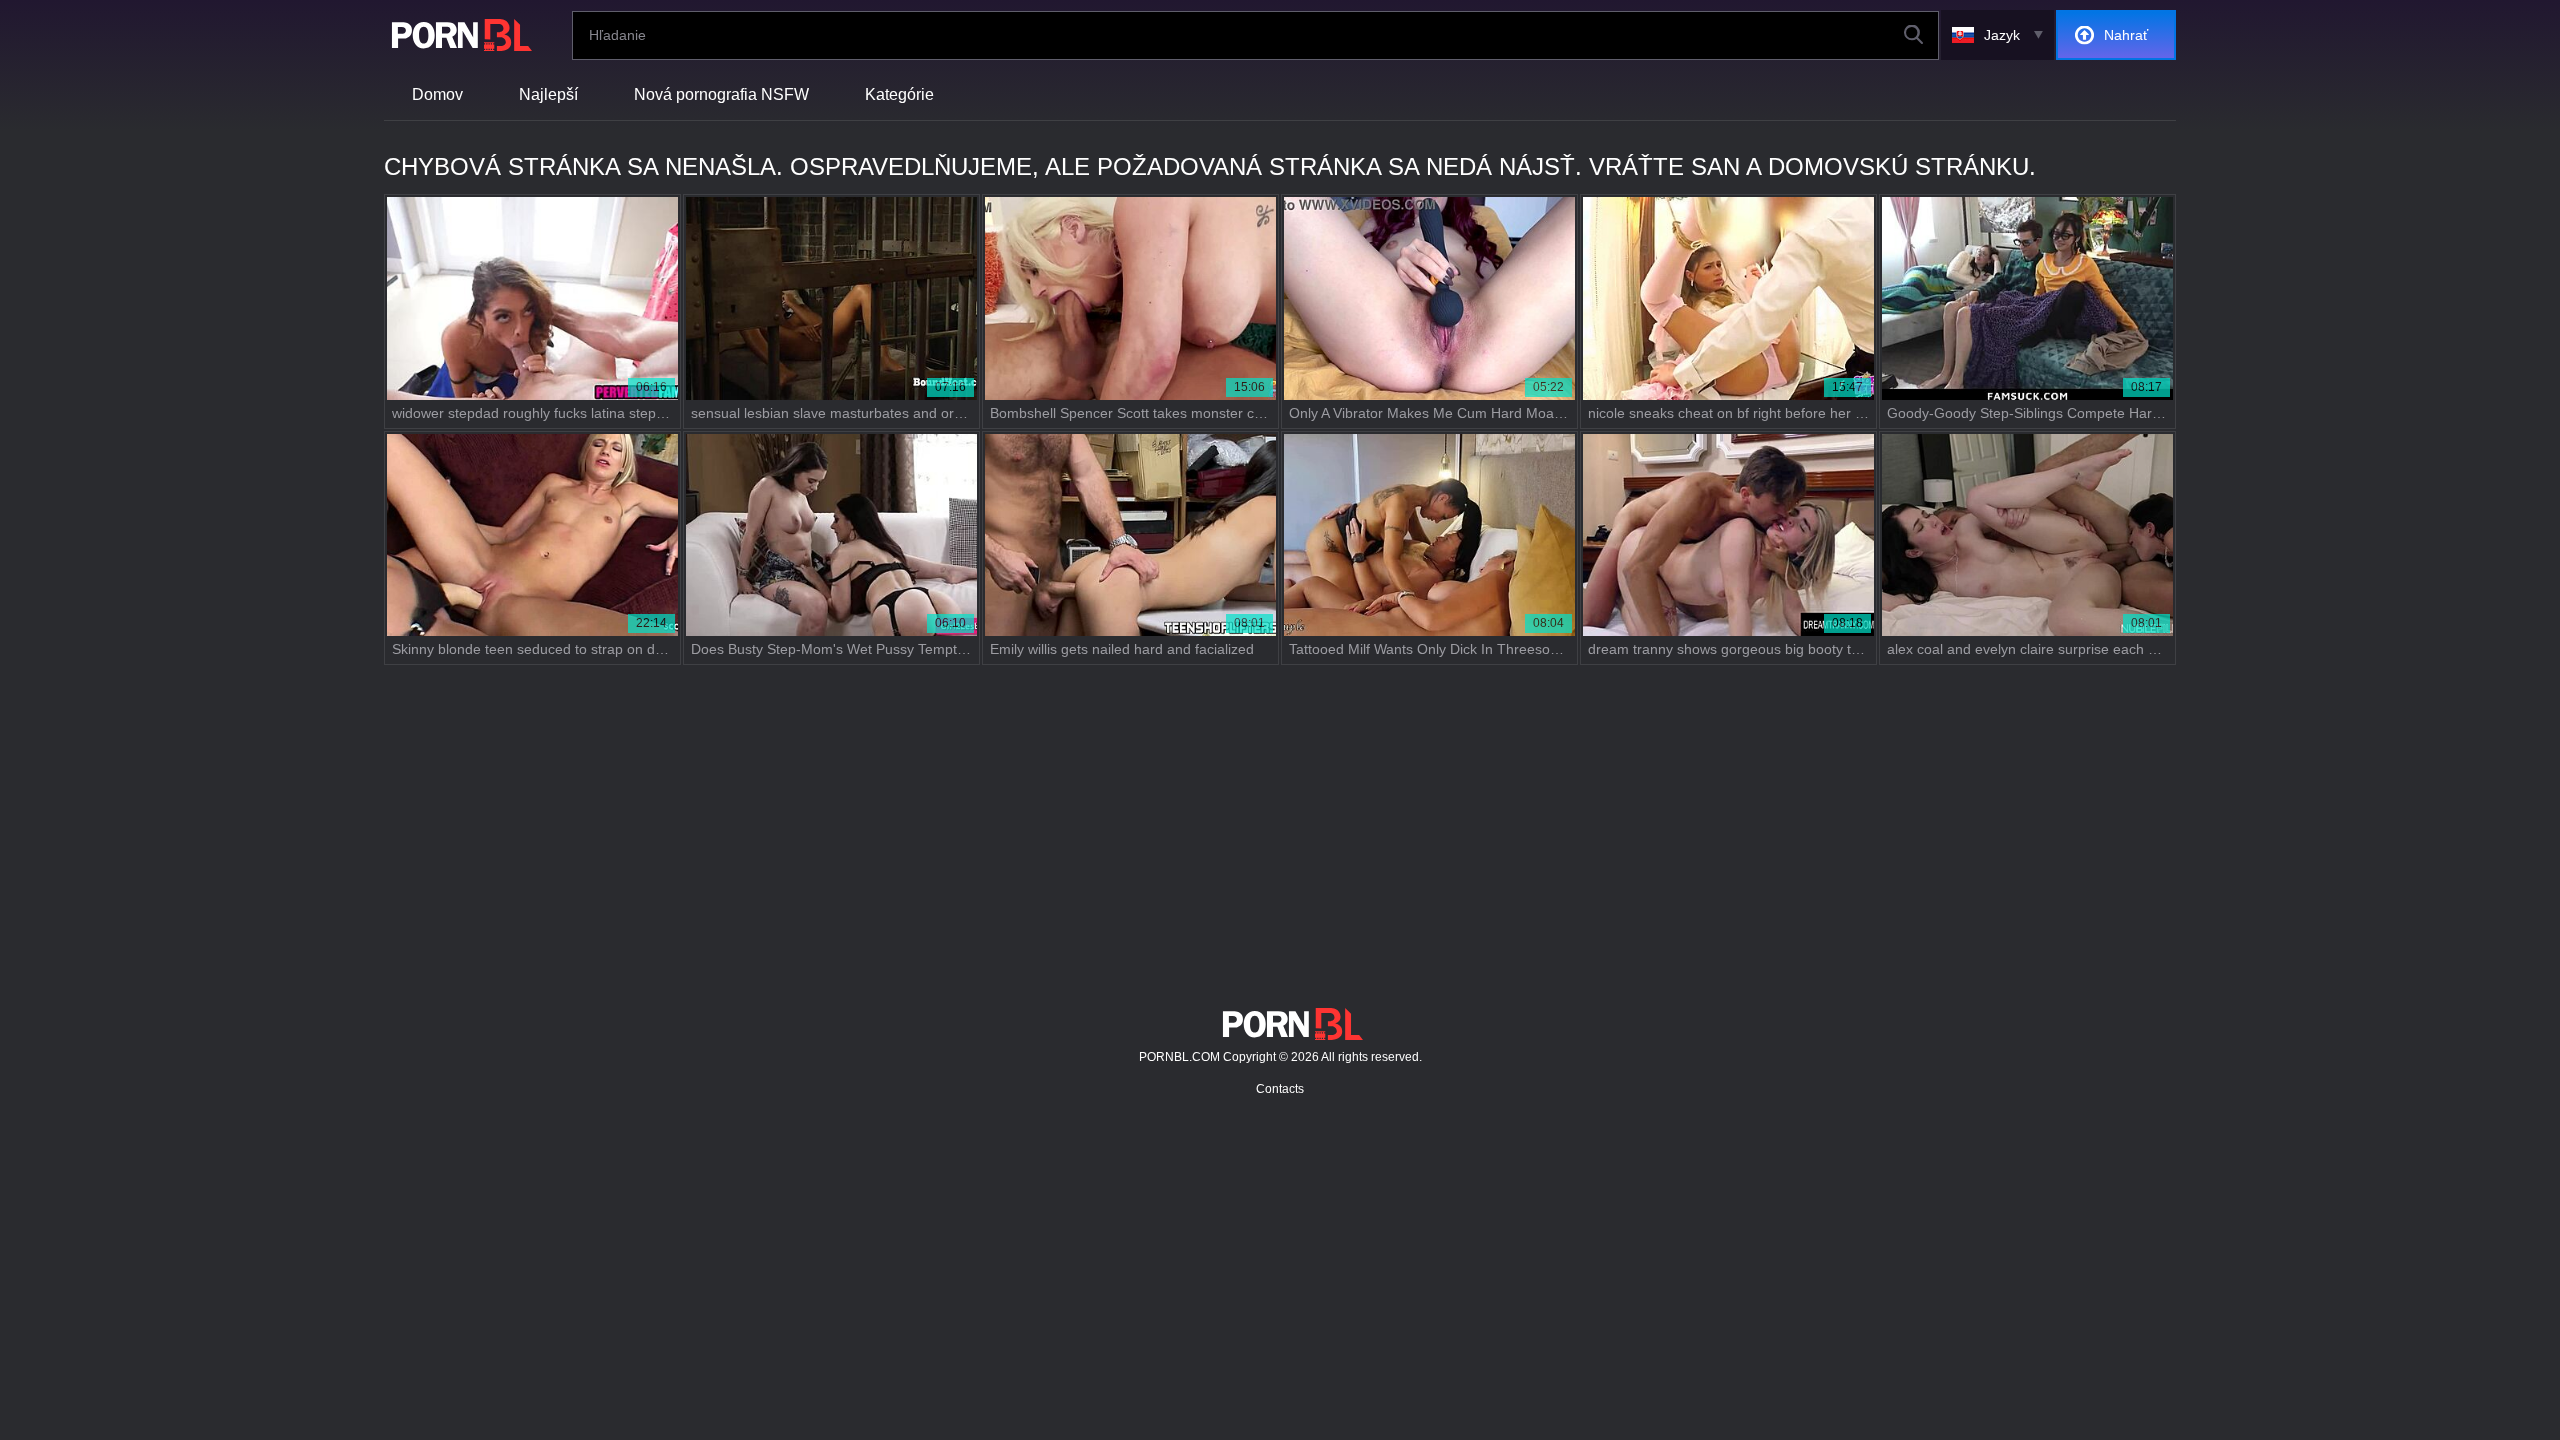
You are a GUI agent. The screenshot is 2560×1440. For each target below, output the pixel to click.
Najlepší (548, 94)
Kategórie (899, 94)
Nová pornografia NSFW (721, 94)
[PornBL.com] (458, 35)
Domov (437, 94)
